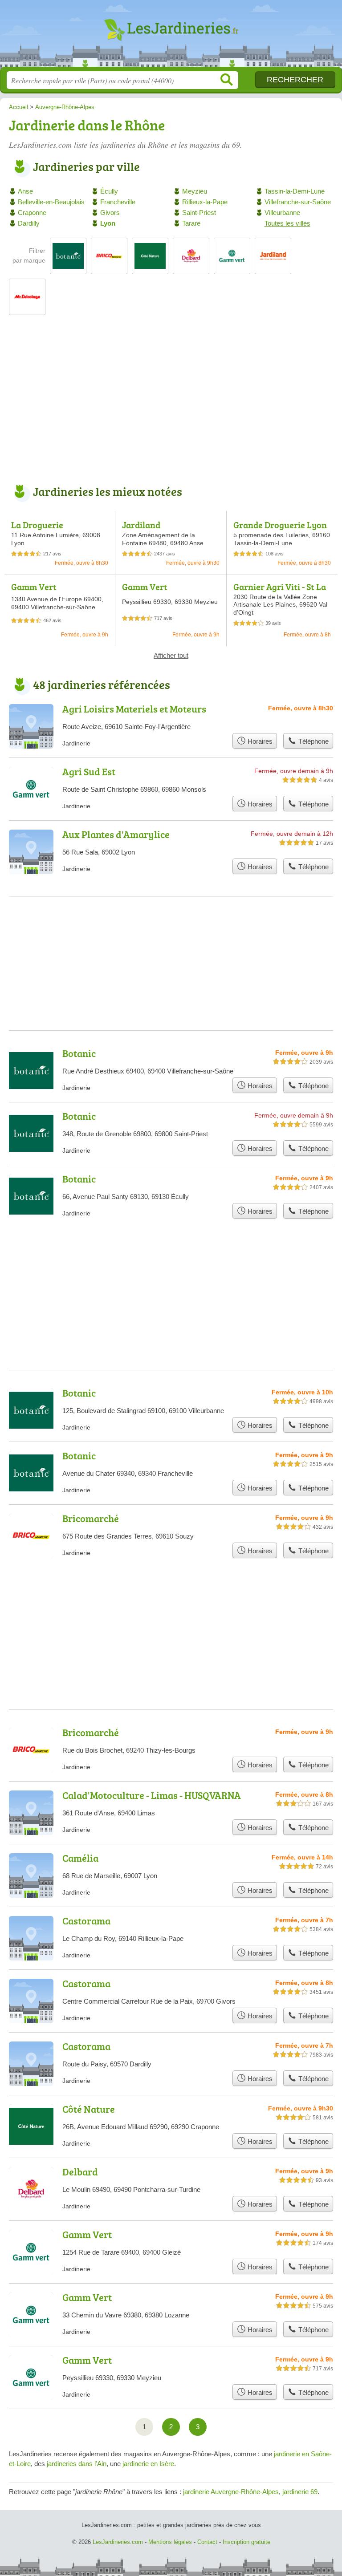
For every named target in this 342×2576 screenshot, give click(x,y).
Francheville (118, 202)
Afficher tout (171, 655)
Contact (207, 2542)
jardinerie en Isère (148, 2464)
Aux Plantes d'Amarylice (116, 834)
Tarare (191, 223)
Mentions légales (170, 2542)
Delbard (80, 2172)
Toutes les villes (287, 223)
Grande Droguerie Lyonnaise (280, 530)
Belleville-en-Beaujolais (51, 202)
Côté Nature (89, 2109)
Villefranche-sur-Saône (298, 202)
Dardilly (29, 223)
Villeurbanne (282, 213)
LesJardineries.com (171, 37)
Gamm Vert (34, 587)
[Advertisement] (171, 405)
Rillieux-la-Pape (205, 202)
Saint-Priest (199, 213)
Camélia (80, 1858)
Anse (25, 191)
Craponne (32, 213)
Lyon (108, 223)
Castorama (86, 1921)
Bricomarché (91, 1518)
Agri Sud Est (89, 772)
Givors (110, 213)
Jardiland (141, 525)
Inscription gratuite (246, 2542)
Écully (109, 191)
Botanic (79, 1053)
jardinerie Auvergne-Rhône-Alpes (231, 2492)
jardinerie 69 (300, 2492)
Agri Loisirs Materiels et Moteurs (134, 709)
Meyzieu (195, 191)
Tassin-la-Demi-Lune (295, 191)
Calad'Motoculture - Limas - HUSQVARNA (152, 1795)
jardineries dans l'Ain (77, 2464)
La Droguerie (37, 525)
